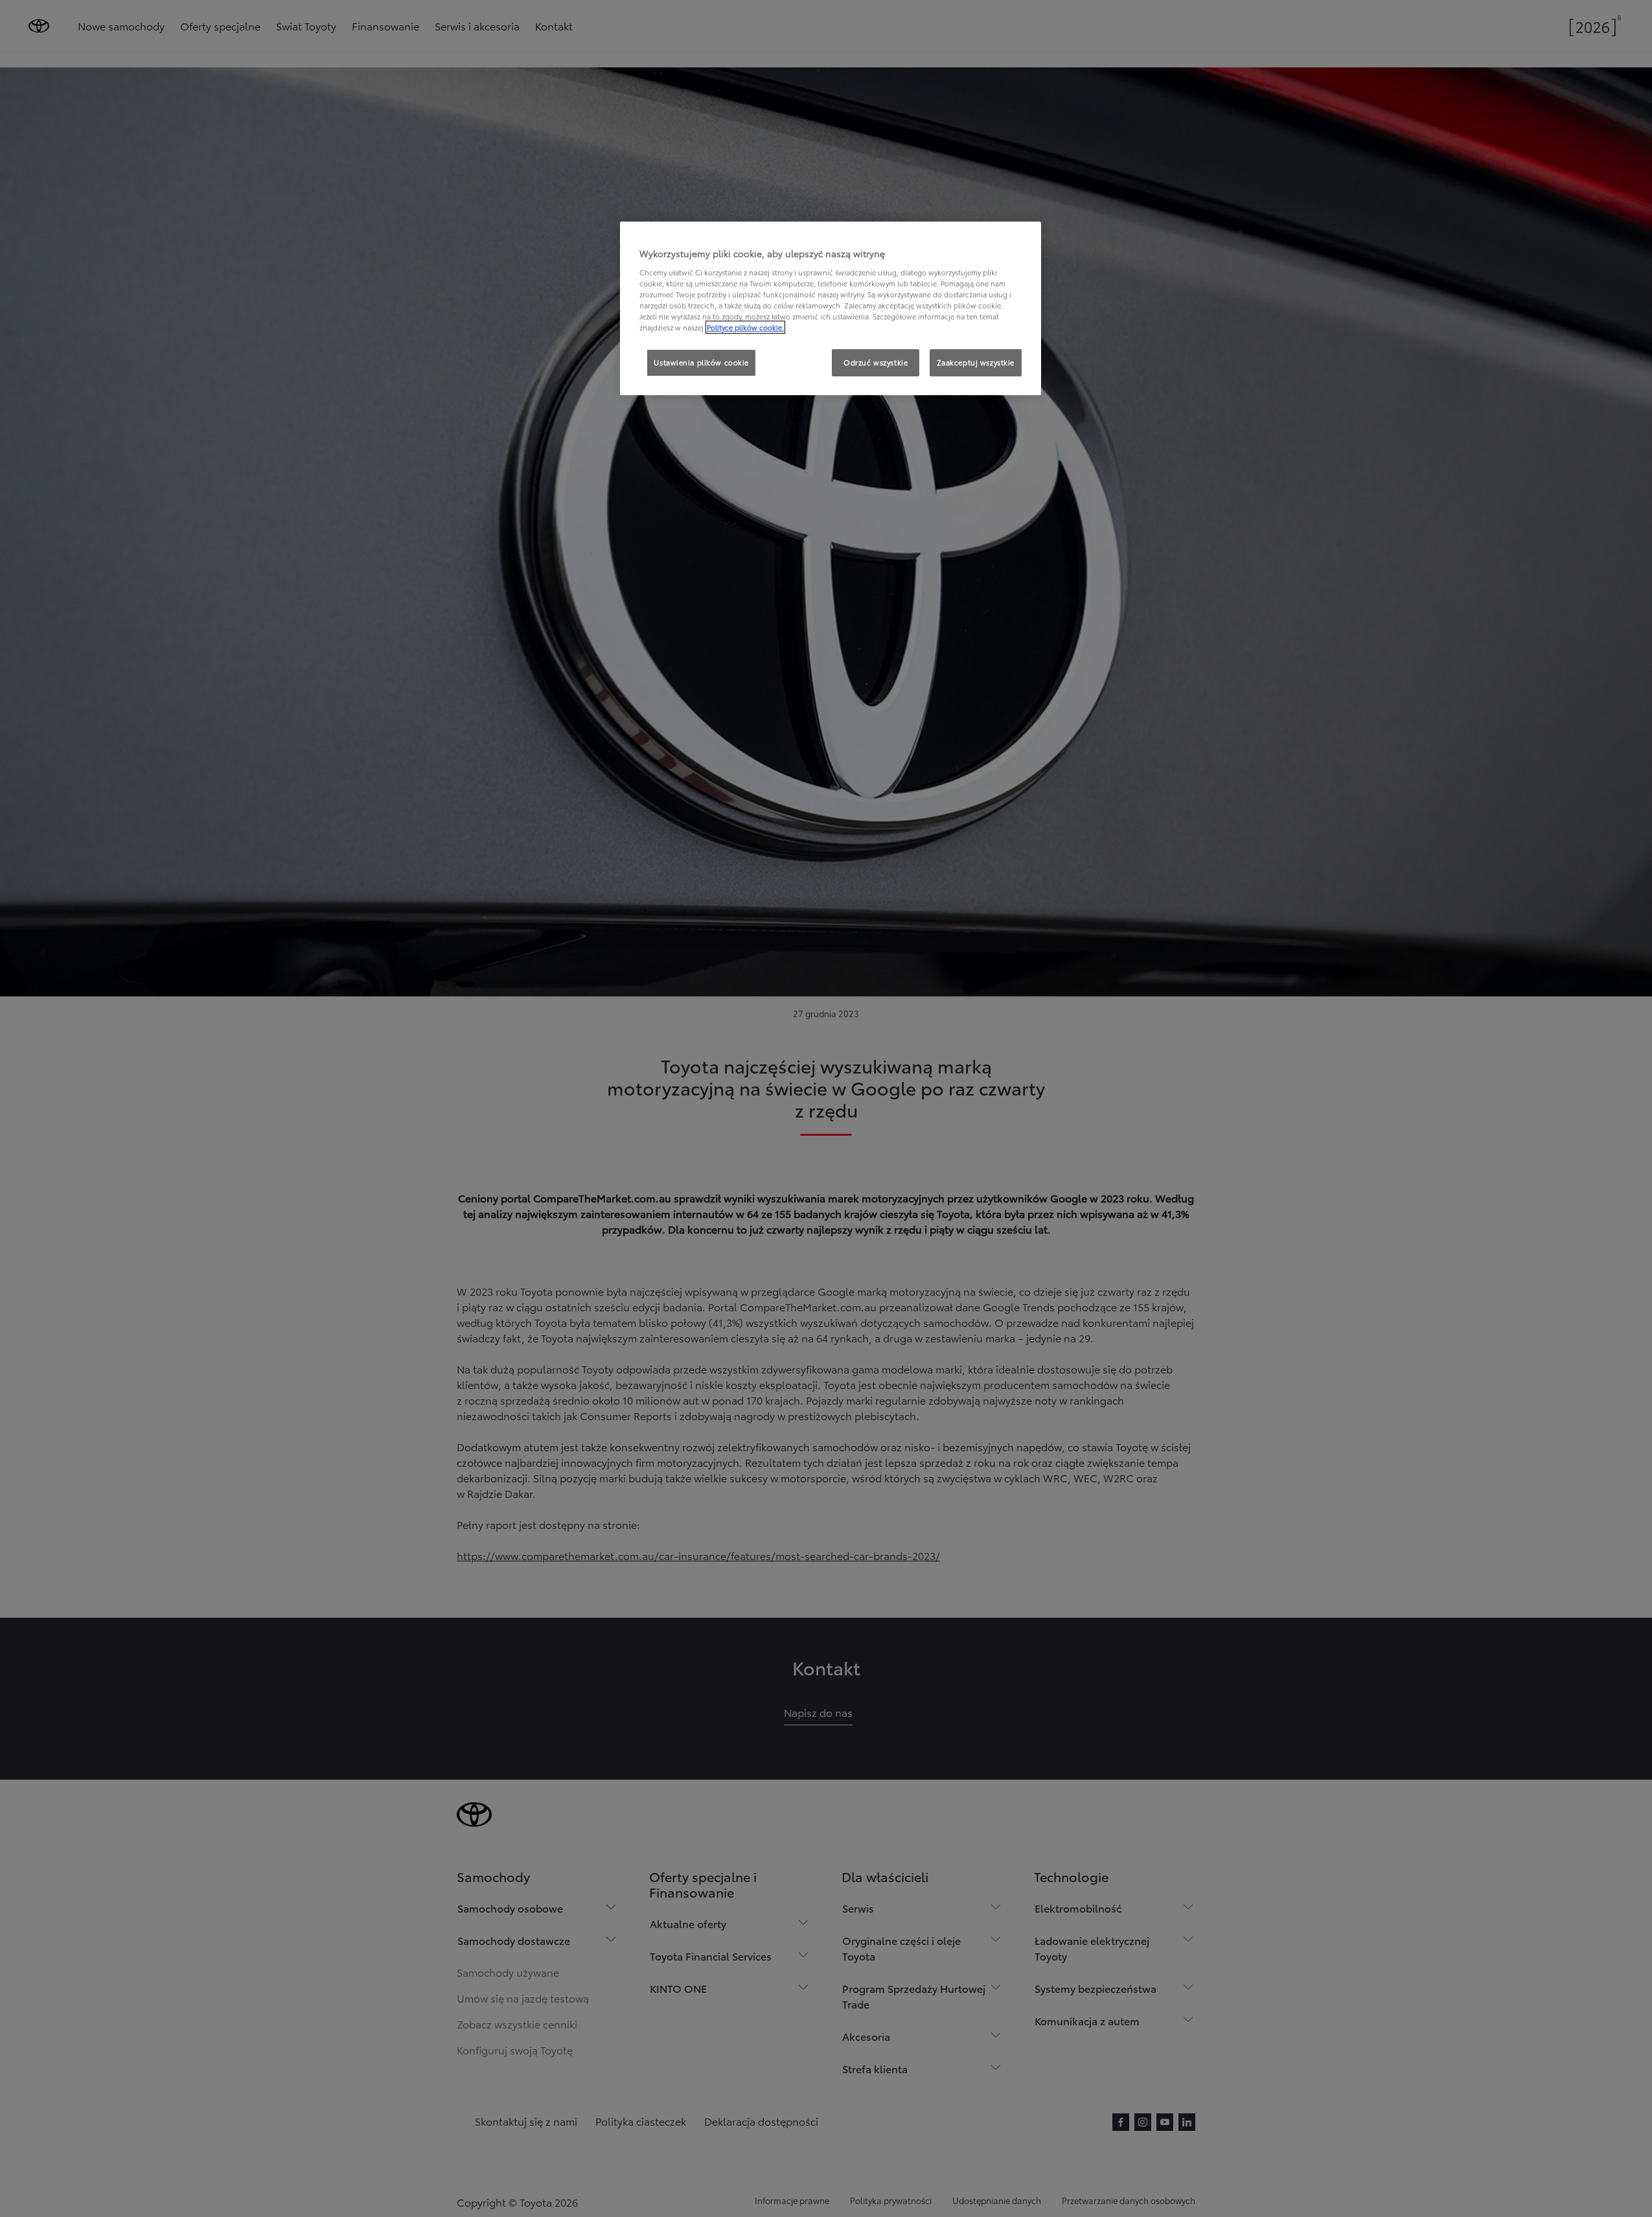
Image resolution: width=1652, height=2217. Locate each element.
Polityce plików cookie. (745, 327)
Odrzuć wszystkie (876, 362)
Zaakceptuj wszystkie (976, 362)
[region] (831, 308)
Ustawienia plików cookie (701, 362)
